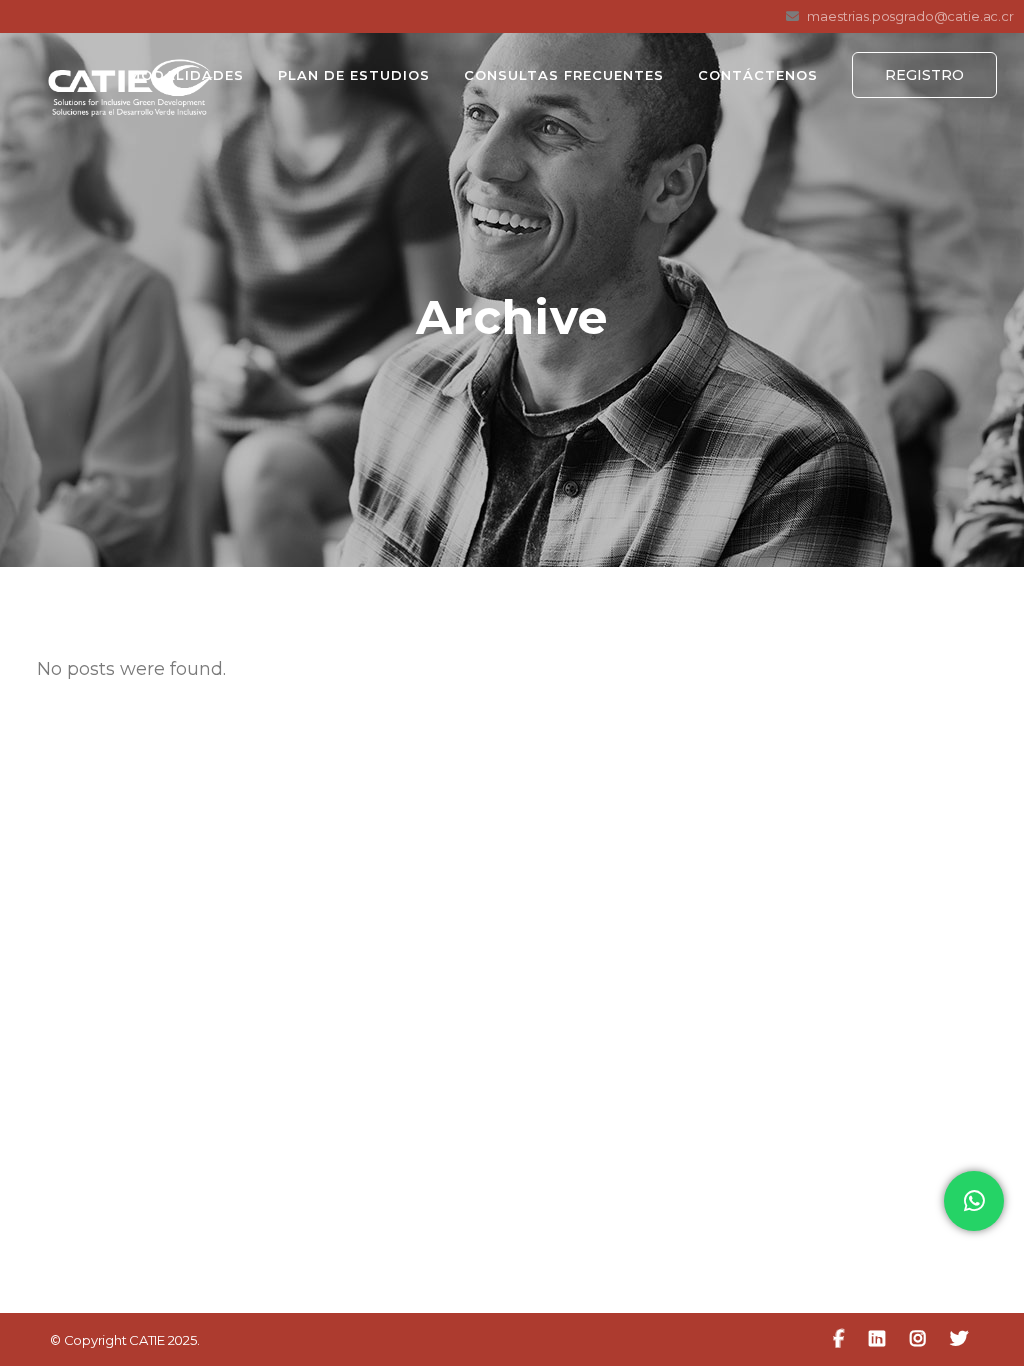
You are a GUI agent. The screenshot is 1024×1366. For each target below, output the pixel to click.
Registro (924, 75)
